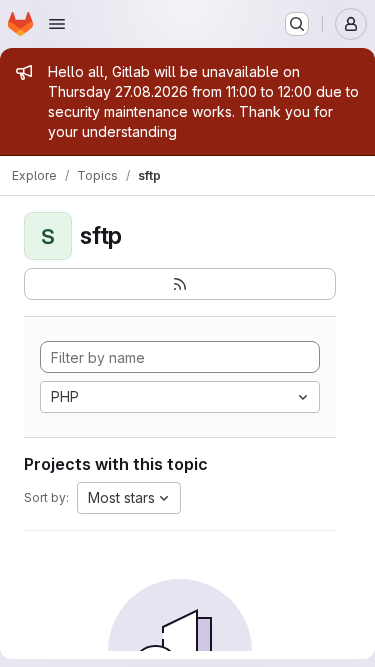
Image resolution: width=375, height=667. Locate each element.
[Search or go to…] (297, 24)
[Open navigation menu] (57, 24)
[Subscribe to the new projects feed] (180, 284)
